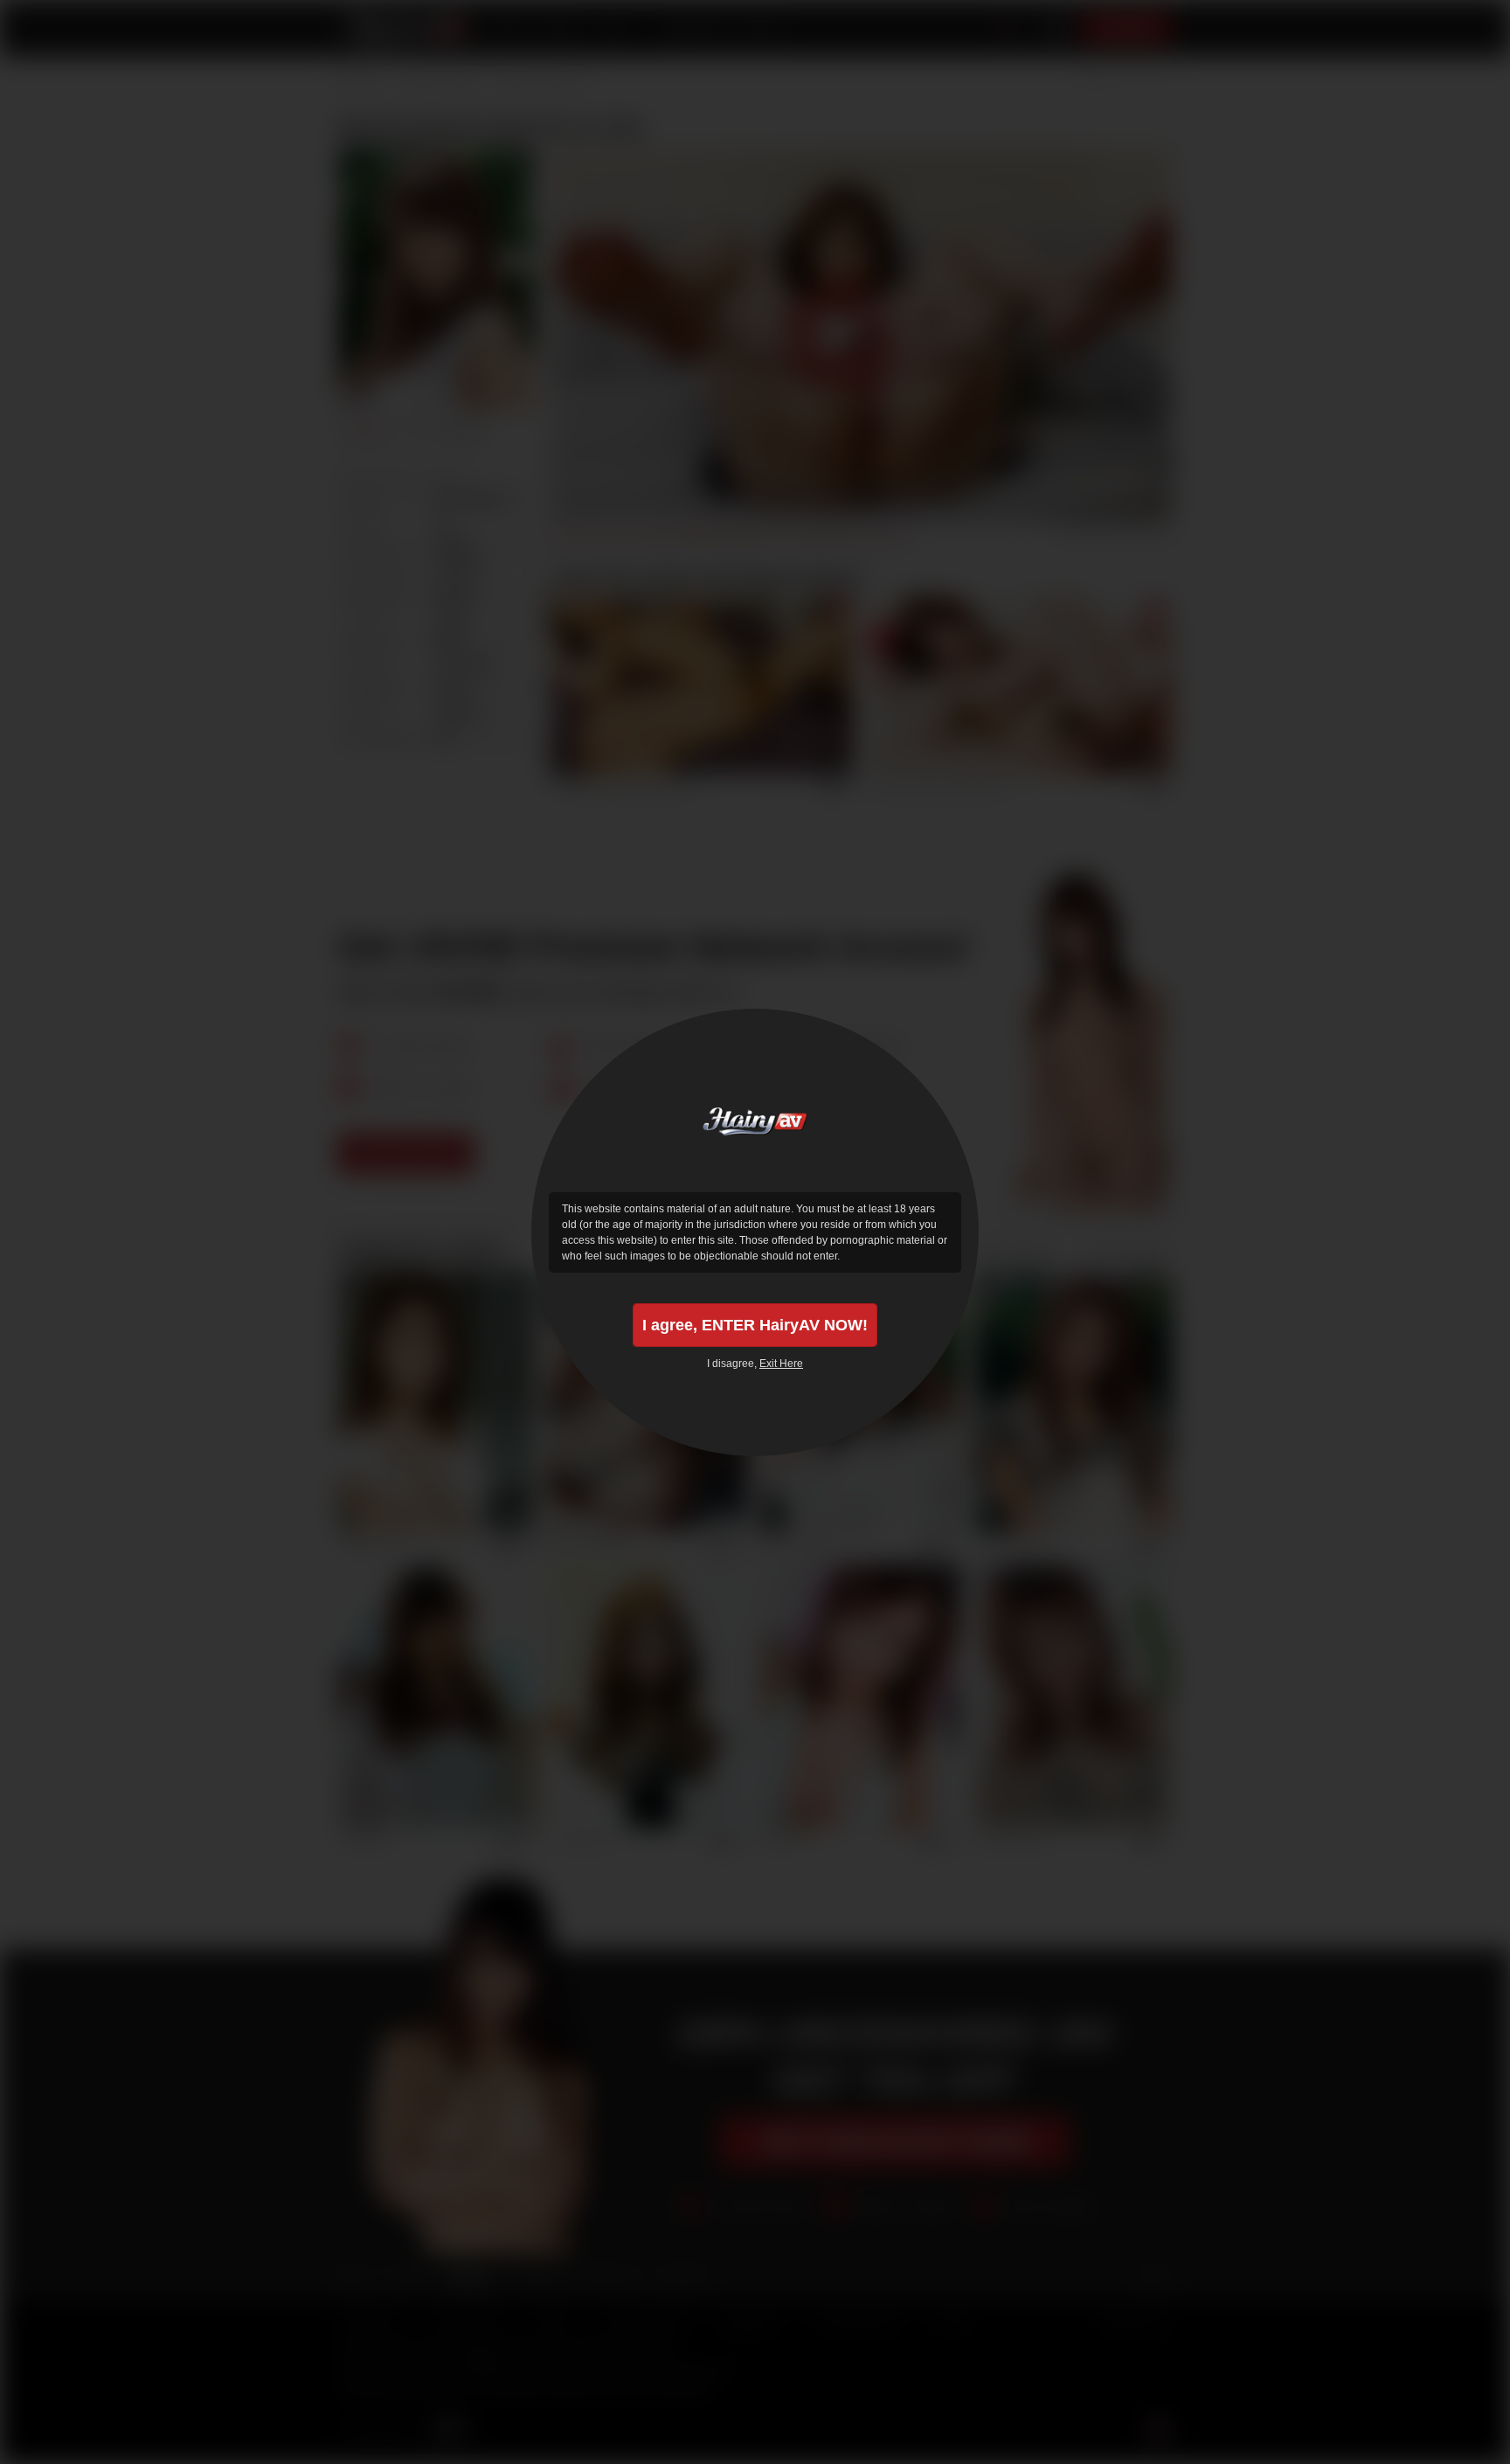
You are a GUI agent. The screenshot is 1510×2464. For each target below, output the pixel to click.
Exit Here (781, 1364)
